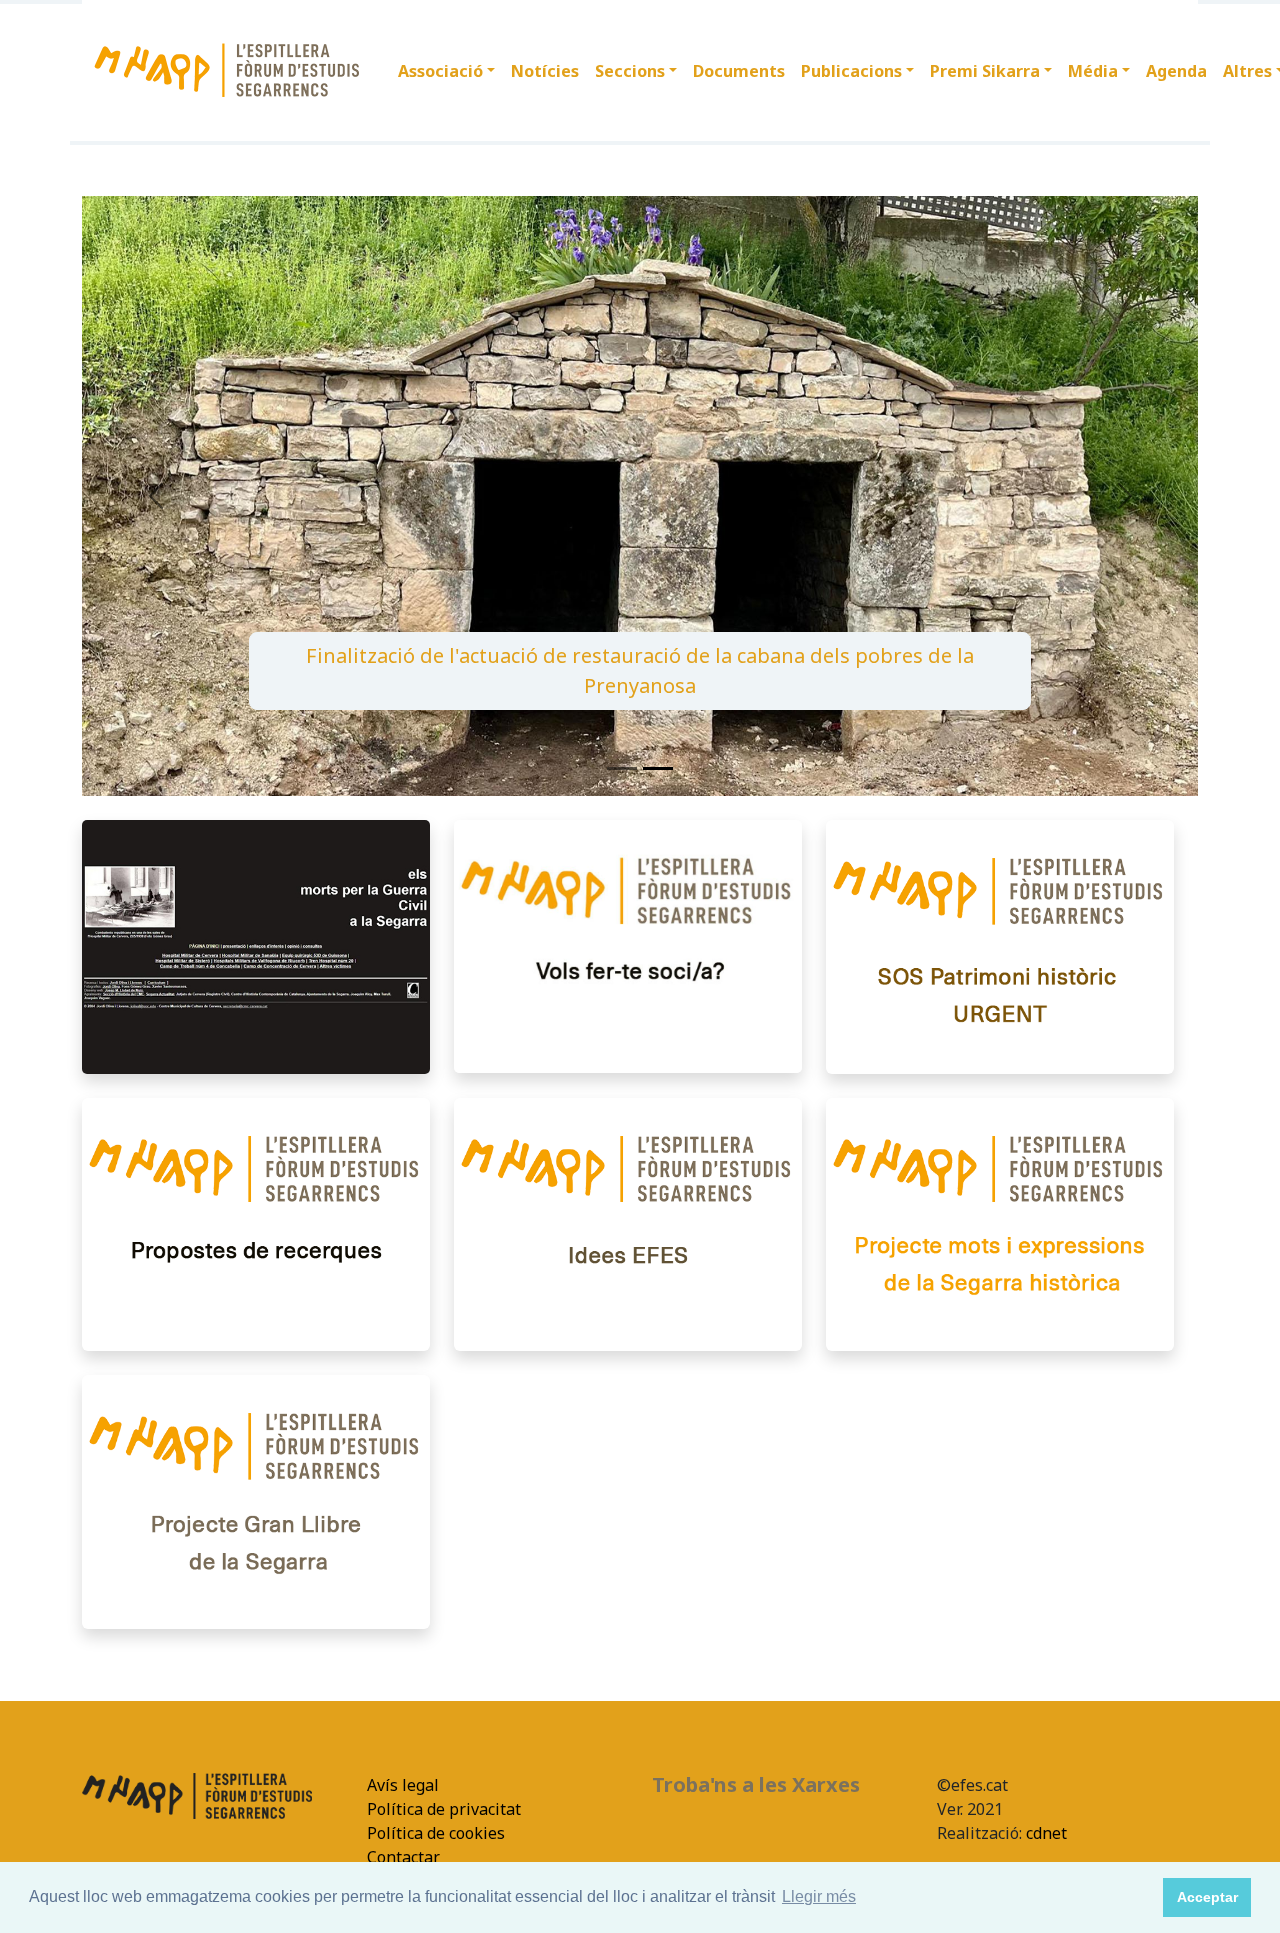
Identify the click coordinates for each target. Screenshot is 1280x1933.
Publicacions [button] (851, 71)
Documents (739, 71)
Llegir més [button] (819, 1896)
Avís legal (403, 1785)
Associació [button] (440, 71)
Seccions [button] (630, 71)
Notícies (545, 71)
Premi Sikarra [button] (985, 71)
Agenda (1176, 71)
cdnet (1044, 1833)
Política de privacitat (444, 1809)
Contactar (403, 1857)
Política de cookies (436, 1833)
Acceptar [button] (1207, 1897)
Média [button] (1093, 71)
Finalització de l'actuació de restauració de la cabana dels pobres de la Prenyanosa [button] (640, 670)
